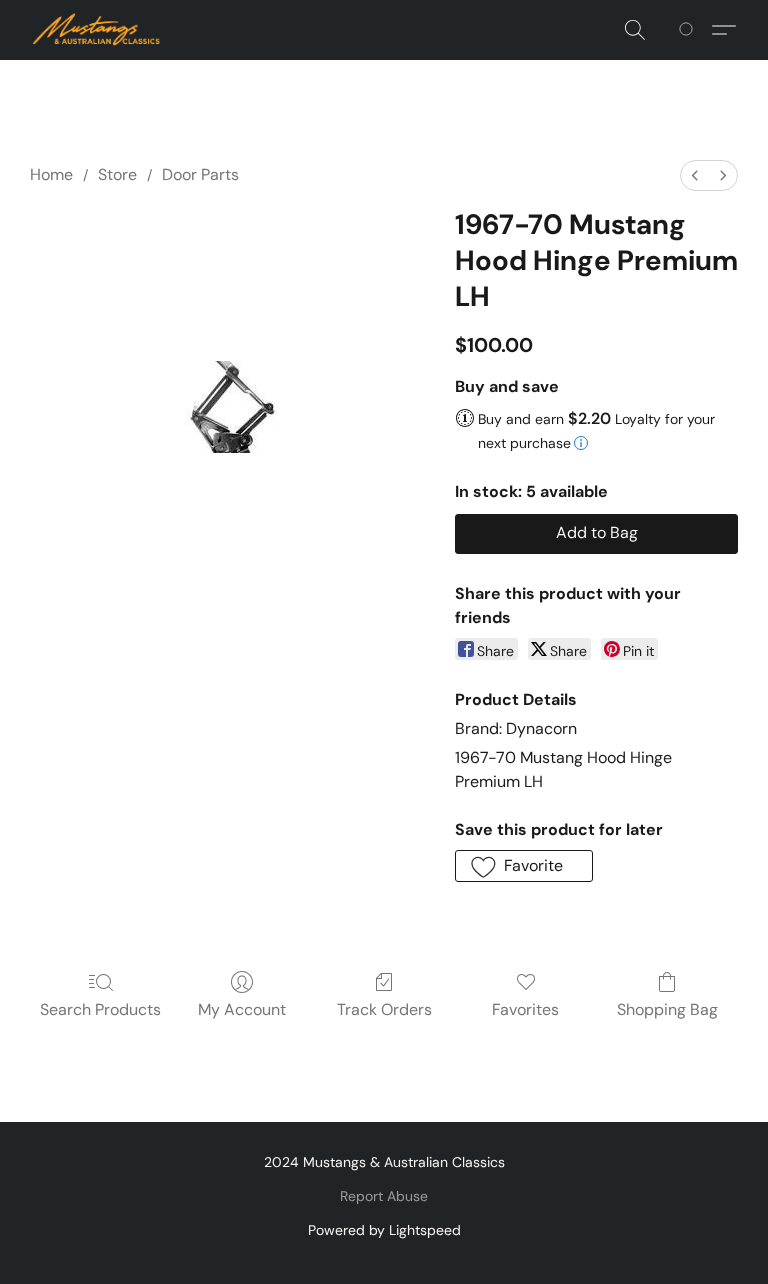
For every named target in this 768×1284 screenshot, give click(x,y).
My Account (242, 1009)
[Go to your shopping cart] (689, 30)
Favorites (525, 1009)
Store (117, 174)
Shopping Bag (667, 1009)
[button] (97, 30)
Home (51, 174)
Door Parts (200, 174)
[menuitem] (695, 175)
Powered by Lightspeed (384, 1230)
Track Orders (384, 1009)
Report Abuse (384, 1196)
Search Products (100, 1009)
